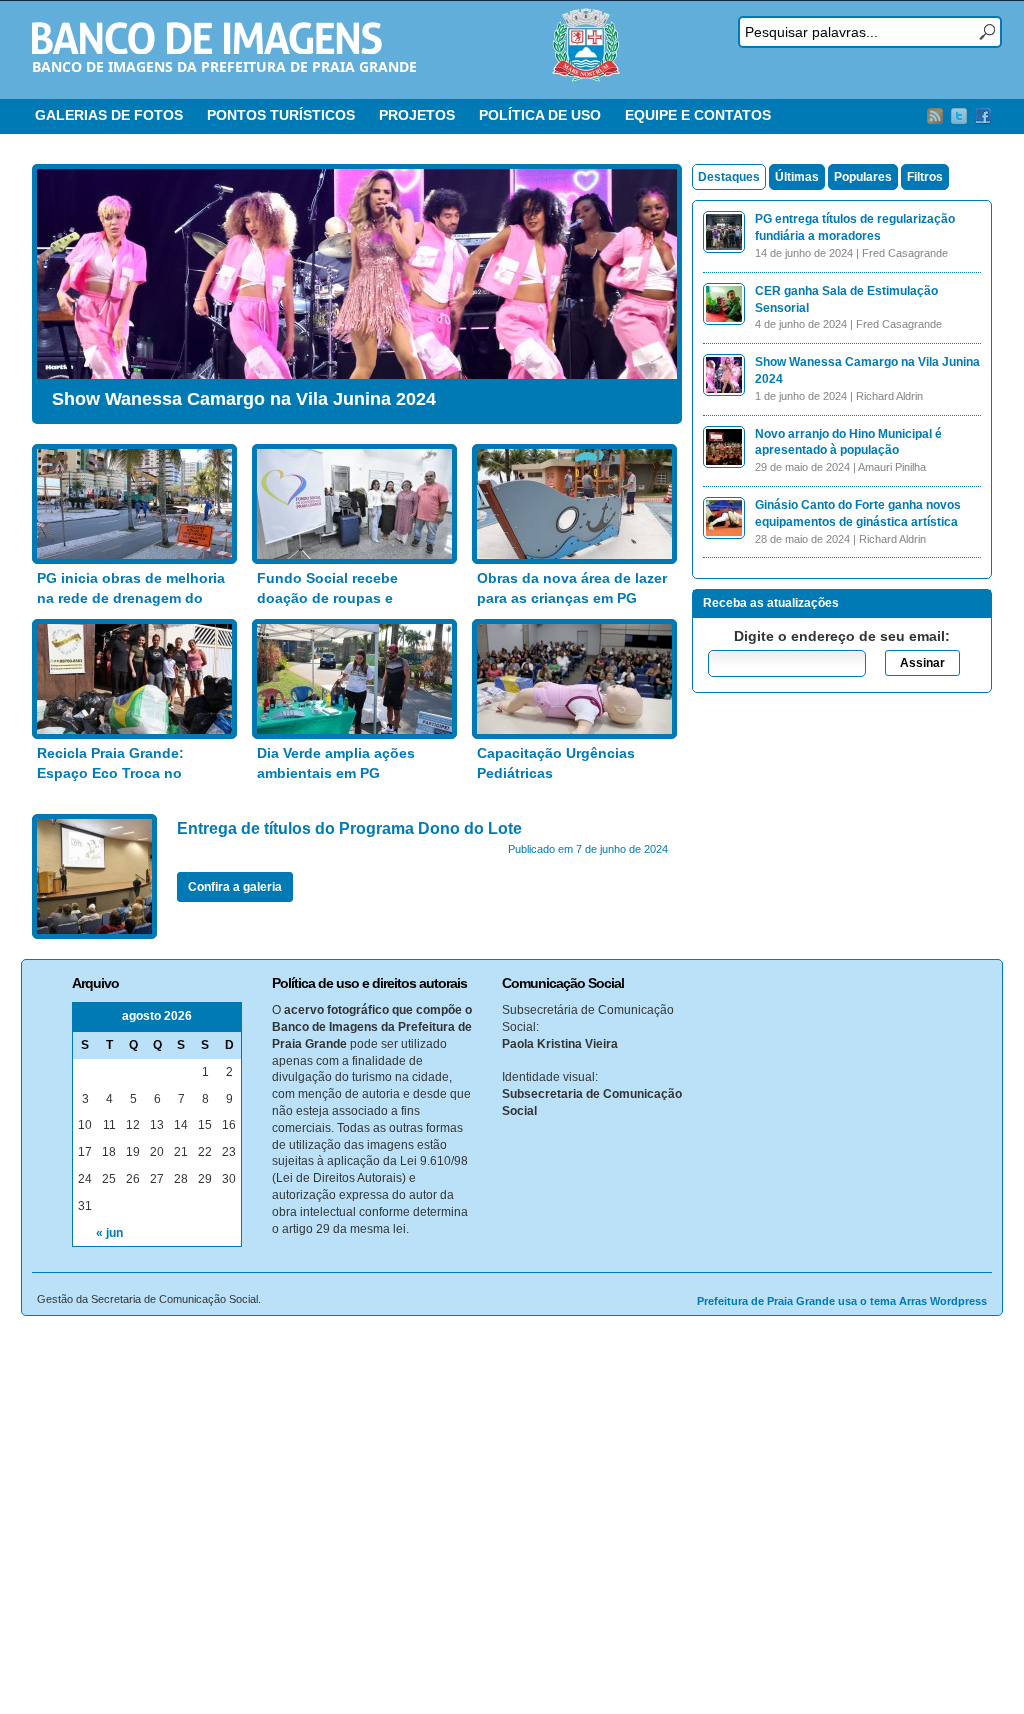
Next (657, 289)
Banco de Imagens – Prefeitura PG (207, 38)
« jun (109, 1233)
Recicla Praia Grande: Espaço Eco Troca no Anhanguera (110, 772)
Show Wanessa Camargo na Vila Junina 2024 (244, 399)
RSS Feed (935, 116)
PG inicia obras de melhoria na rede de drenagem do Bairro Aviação (131, 597)
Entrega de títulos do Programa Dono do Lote (349, 828)
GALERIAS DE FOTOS (109, 115)
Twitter (959, 116)
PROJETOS (417, 115)
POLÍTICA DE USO (540, 115)
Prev (57, 289)
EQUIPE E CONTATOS (698, 115)
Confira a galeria (235, 887)
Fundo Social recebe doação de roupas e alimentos (327, 597)
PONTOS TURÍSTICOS (281, 115)
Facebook (983, 116)
